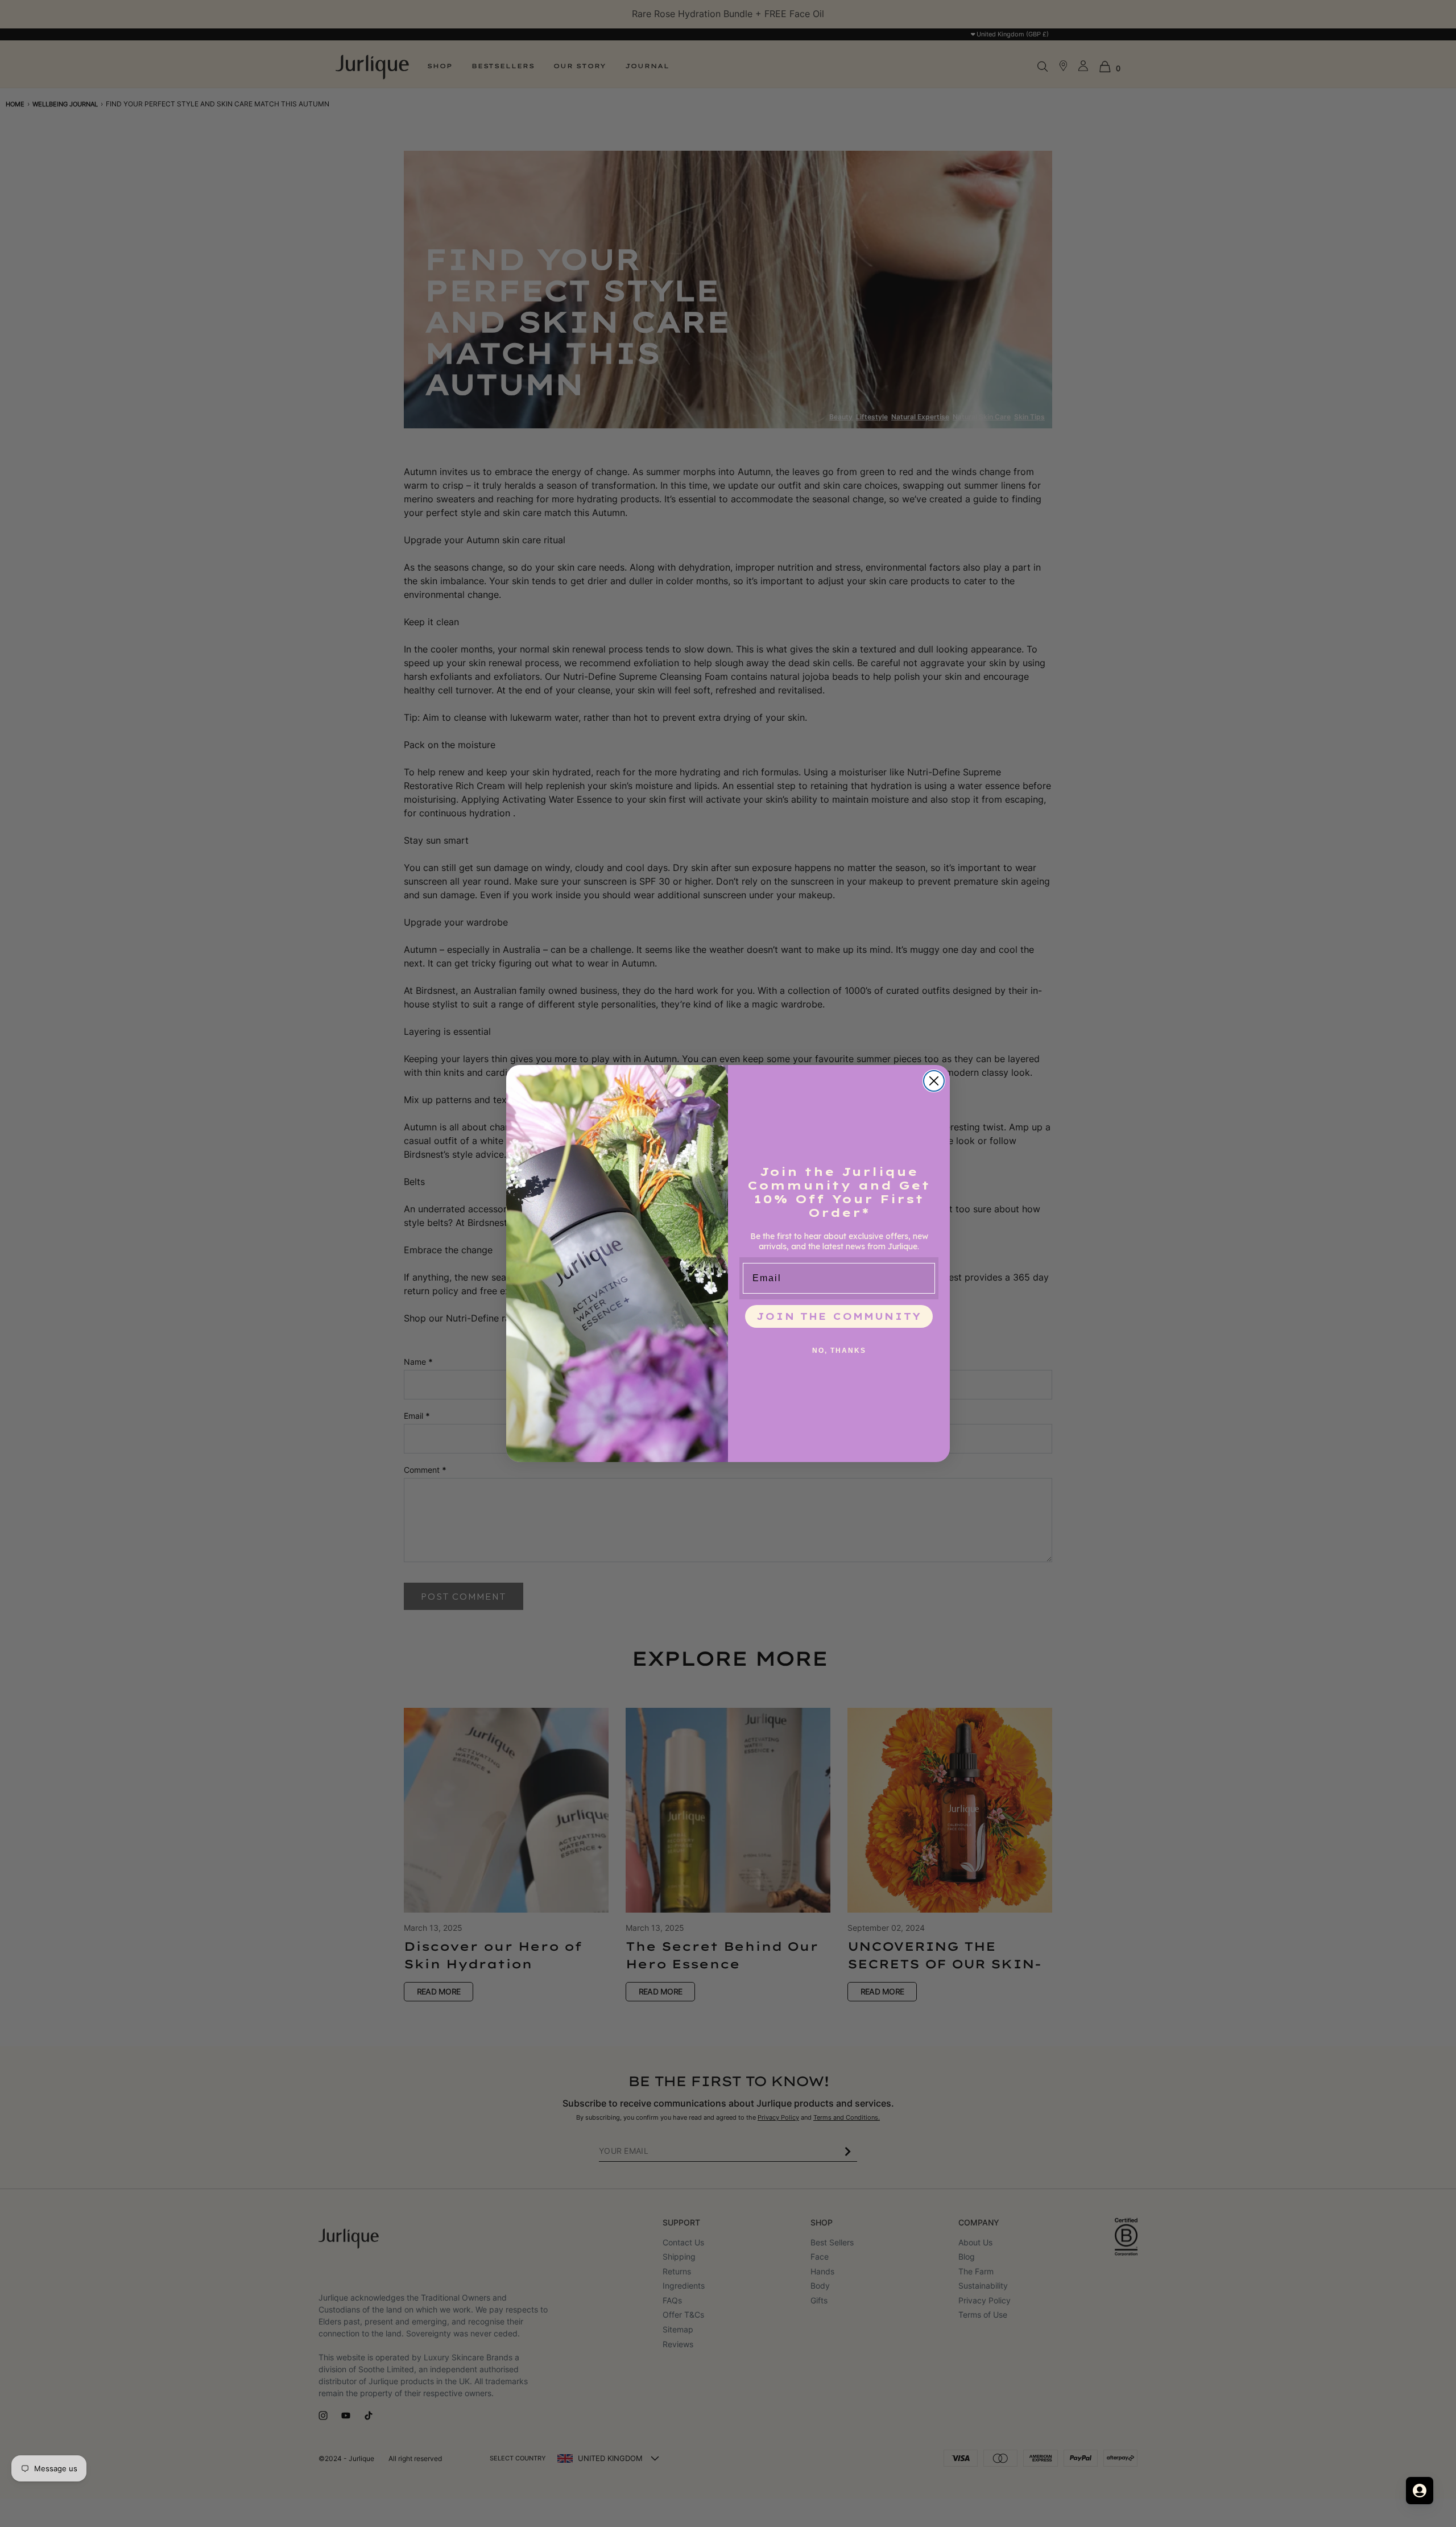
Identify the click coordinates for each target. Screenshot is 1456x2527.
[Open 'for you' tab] (1420, 2491)
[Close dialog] (934, 1081)
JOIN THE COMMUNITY (839, 1316)
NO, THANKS (839, 1351)
